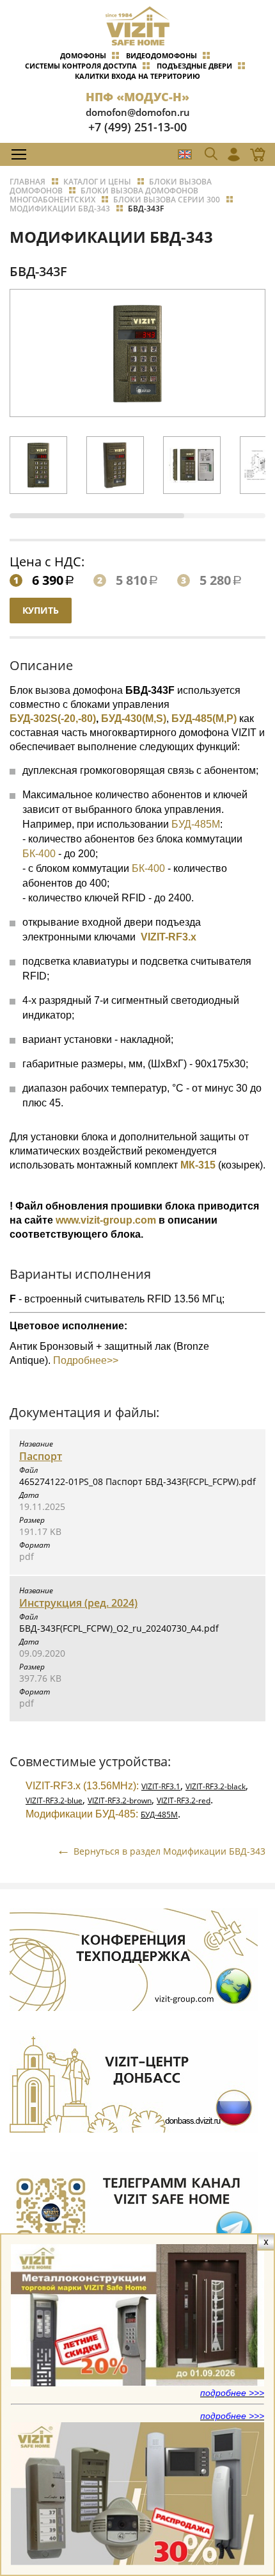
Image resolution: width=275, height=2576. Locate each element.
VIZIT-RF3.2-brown (120, 1801)
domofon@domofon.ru (138, 112)
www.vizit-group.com (106, 1220)
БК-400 (39, 854)
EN (185, 154)
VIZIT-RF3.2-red (184, 1801)
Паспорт (41, 1456)
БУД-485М (196, 824)
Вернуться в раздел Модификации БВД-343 (169, 1851)
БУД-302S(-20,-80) (53, 718)
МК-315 (198, 1165)
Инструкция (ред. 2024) (78, 1603)
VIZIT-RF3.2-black (216, 1786)
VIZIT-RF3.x (169, 937)
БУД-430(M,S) (134, 718)
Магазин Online (254, 154)
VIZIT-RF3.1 (161, 1786)
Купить (41, 610)
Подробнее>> (84, 1360)
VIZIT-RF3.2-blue (54, 1801)
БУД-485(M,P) (204, 718)
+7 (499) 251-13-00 (137, 127)
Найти (240, 183)
